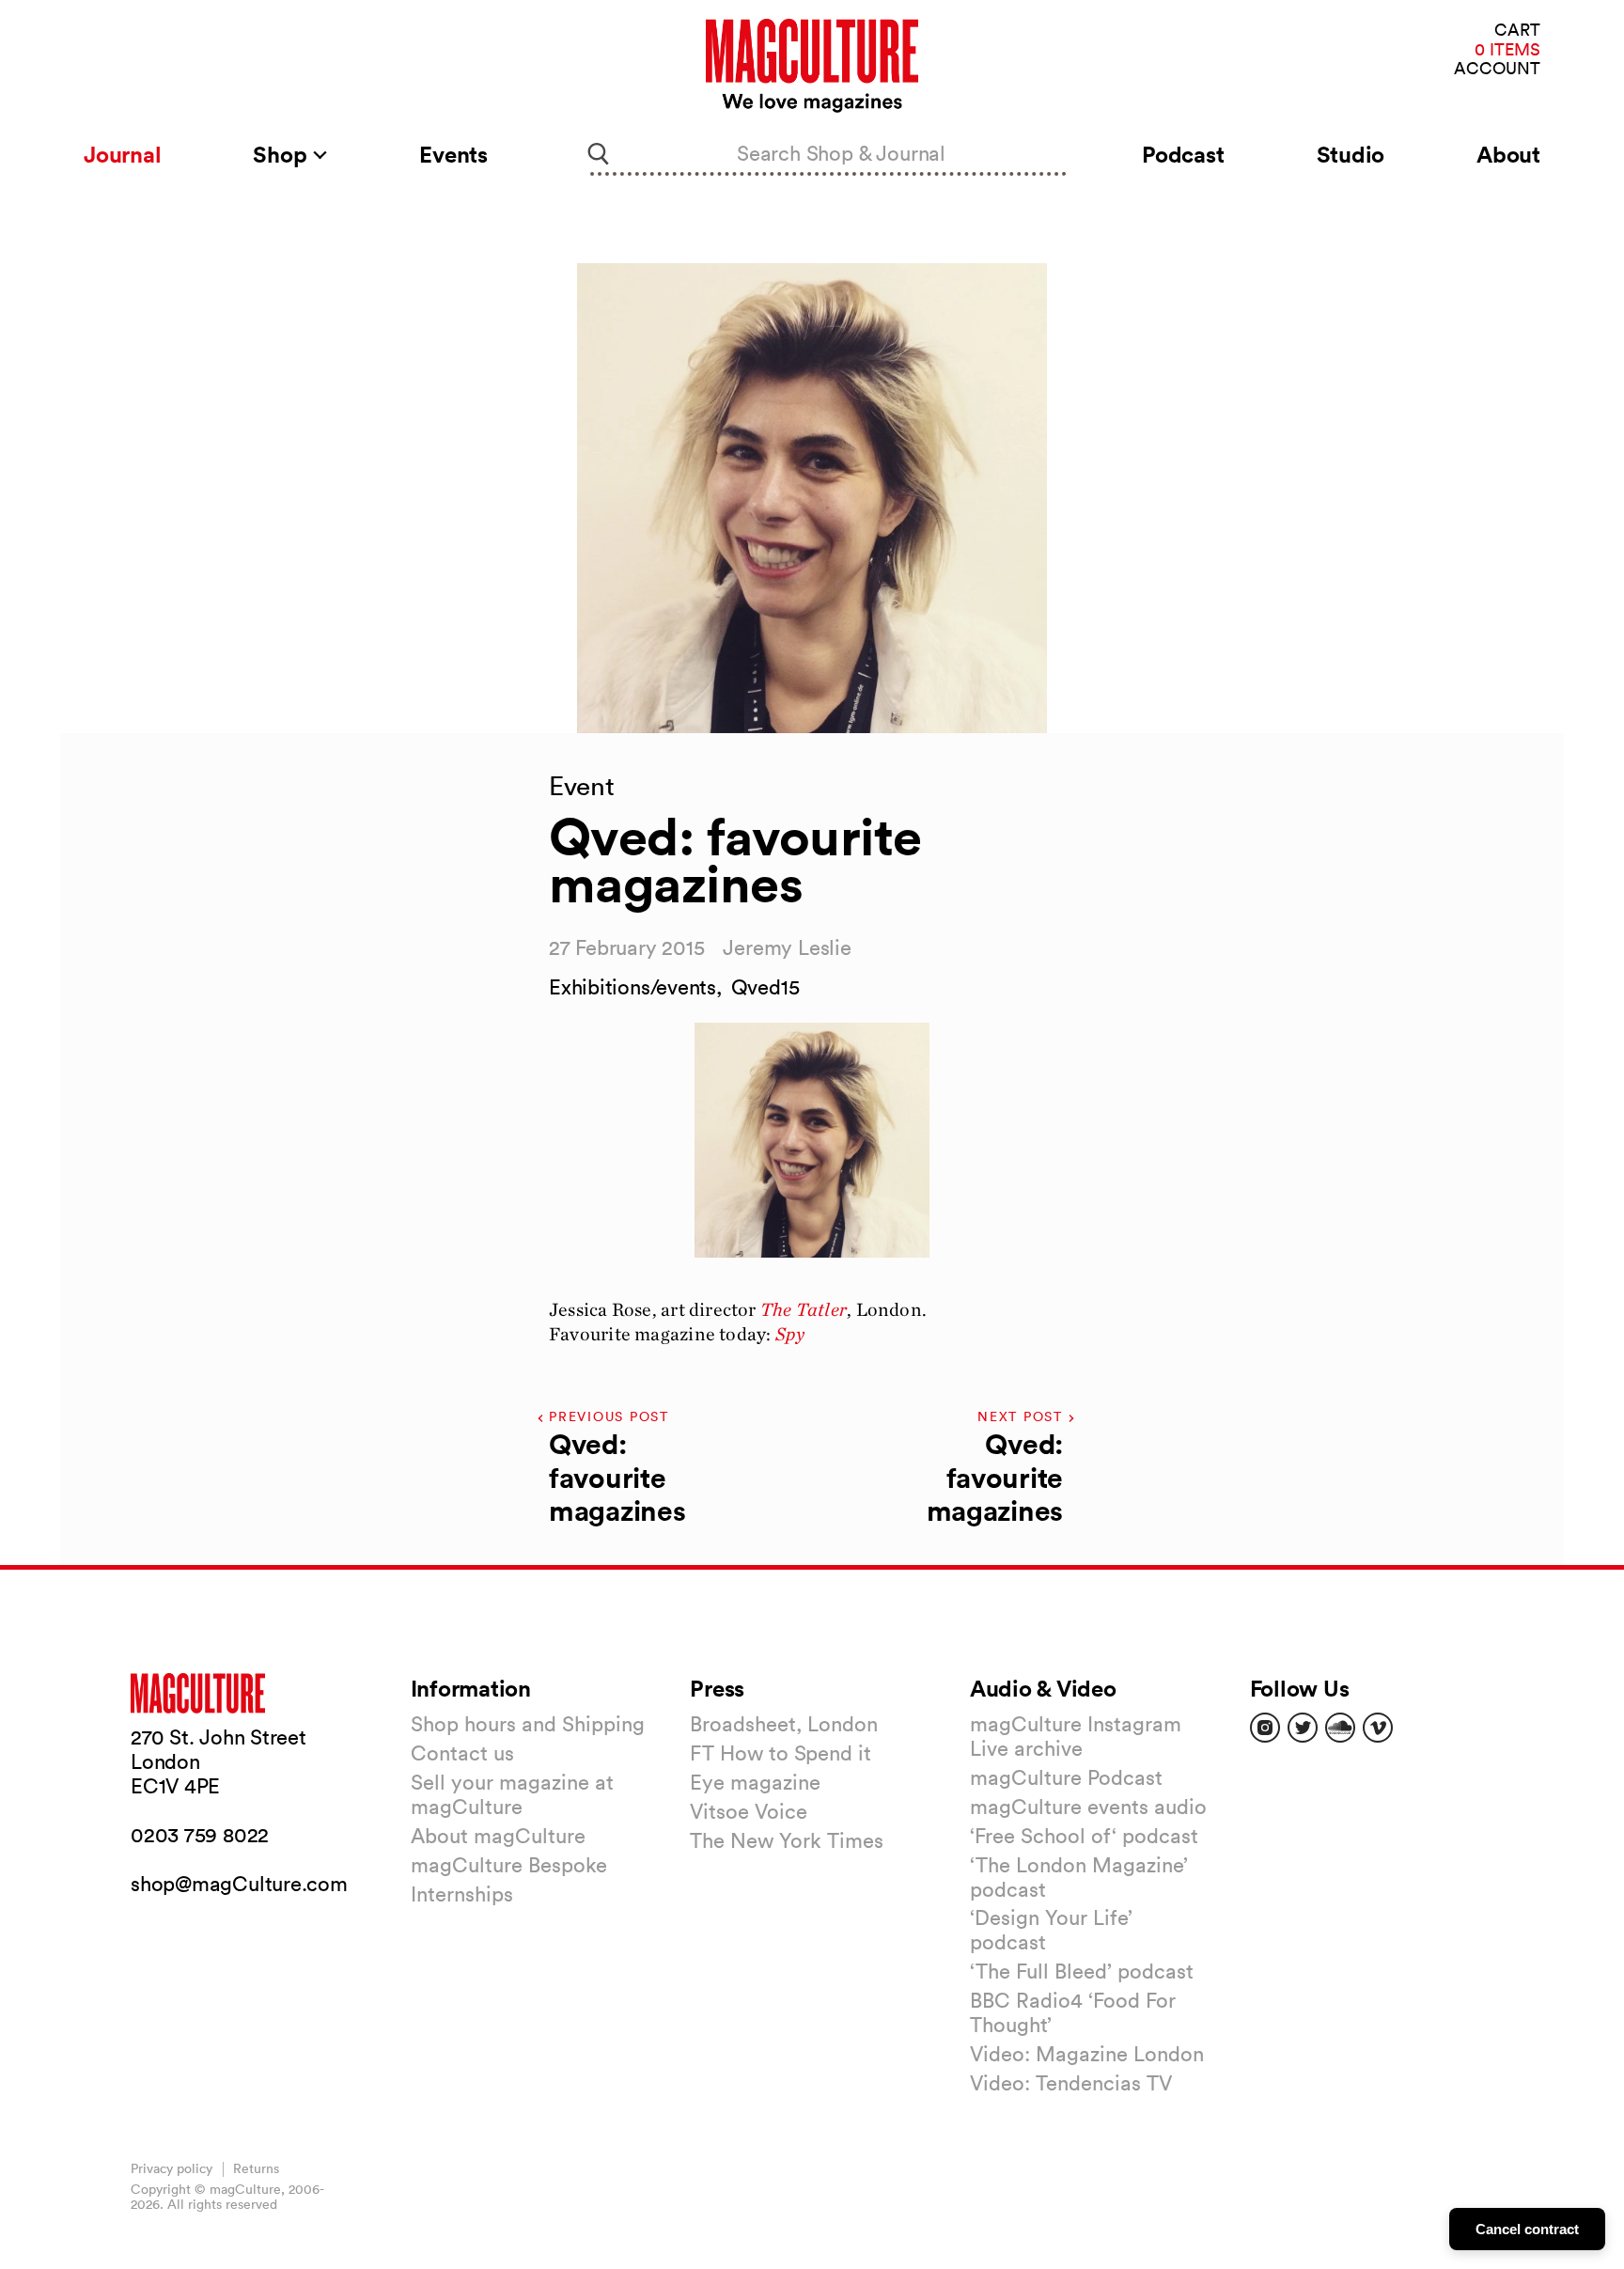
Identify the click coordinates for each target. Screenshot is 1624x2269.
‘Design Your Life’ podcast (1051, 1930)
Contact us (462, 1753)
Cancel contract (1527, 2229)
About (1508, 154)
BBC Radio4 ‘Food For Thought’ (1073, 2012)
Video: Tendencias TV (1071, 2083)
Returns (256, 2168)
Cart (1517, 31)
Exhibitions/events (632, 987)
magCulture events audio (1088, 1807)
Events (453, 154)
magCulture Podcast (1066, 1777)
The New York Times (787, 1840)
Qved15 (765, 987)
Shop (282, 154)
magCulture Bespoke (509, 1865)
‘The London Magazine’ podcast (1079, 1877)
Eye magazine (755, 1782)
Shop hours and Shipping (528, 1724)
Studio (1351, 154)
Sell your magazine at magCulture (512, 1794)
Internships (462, 1894)
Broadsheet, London (784, 1724)
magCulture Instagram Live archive (1076, 1736)
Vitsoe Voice (749, 1811)
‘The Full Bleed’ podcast (1082, 1971)
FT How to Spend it (781, 1753)
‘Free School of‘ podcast (1084, 1836)
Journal (122, 154)
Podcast (1183, 154)
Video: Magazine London (1087, 2054)
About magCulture (498, 1836)
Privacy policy (172, 2168)
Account (1497, 69)
